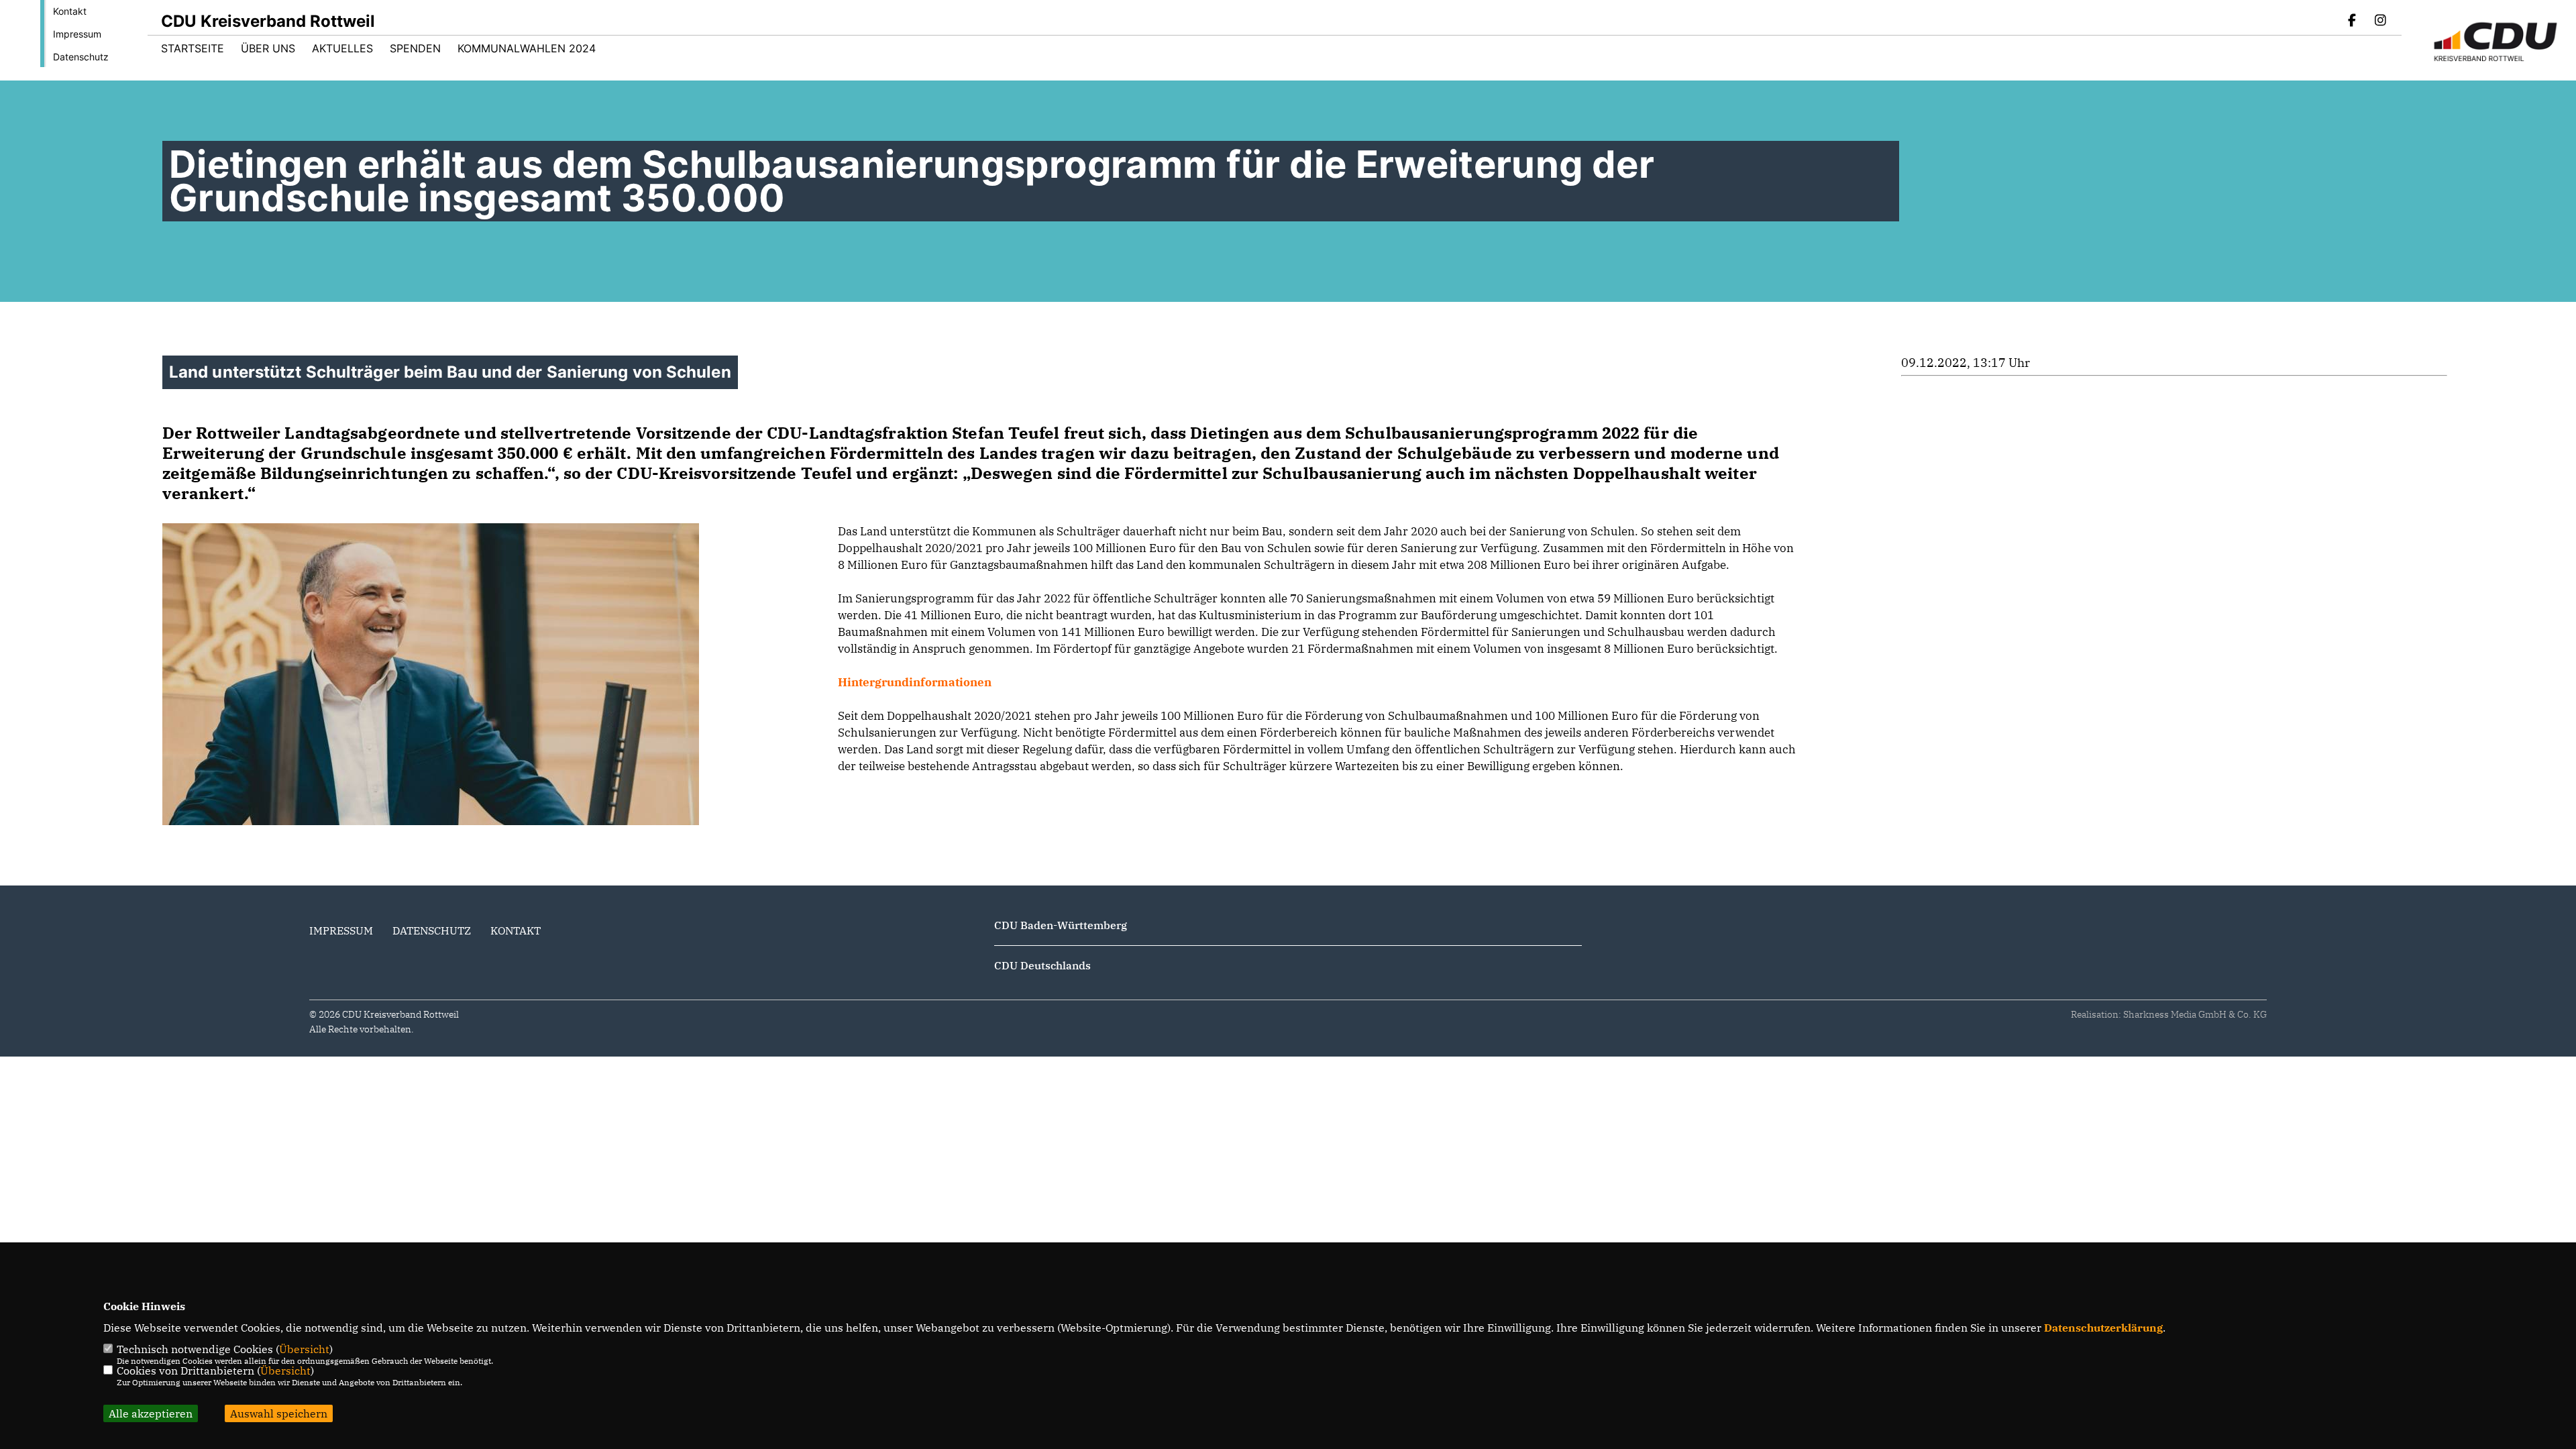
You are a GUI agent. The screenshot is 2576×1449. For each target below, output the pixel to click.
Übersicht (304, 1349)
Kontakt (70, 11)
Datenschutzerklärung (2103, 1328)
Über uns (268, 48)
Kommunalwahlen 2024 (527, 48)
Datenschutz (81, 57)
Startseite (193, 48)
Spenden (415, 48)
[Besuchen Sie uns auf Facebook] (2353, 21)
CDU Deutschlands (1042, 965)
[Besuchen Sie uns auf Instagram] (2380, 21)
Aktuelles (342, 48)
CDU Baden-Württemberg (1061, 925)
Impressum (77, 34)
